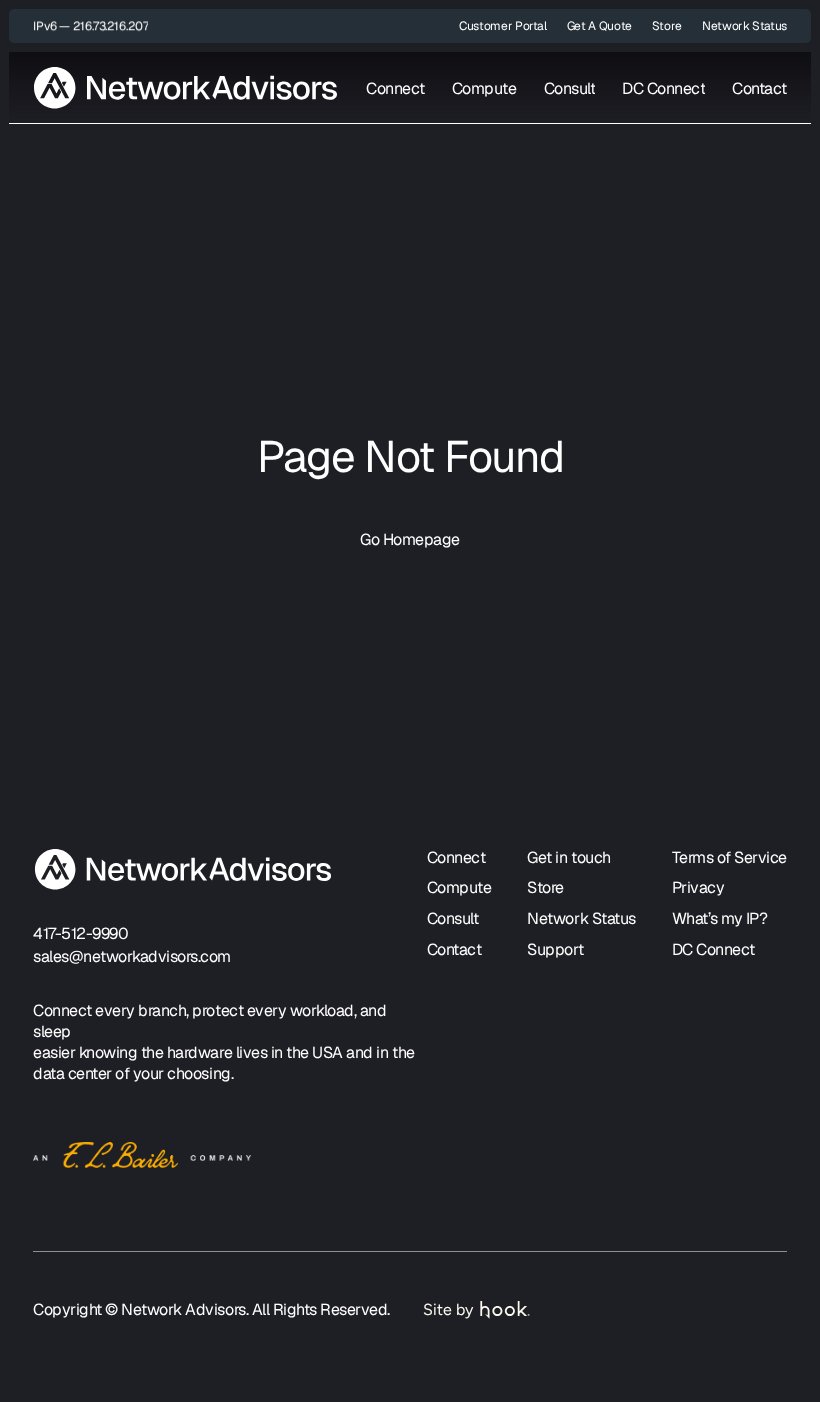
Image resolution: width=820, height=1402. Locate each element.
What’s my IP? (720, 918)
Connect (395, 88)
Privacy (698, 887)
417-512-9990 (80, 933)
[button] (90, 26)
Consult (570, 88)
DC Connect (663, 88)
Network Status (744, 26)
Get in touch (568, 857)
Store (667, 26)
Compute (484, 88)
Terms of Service (729, 857)
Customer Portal (503, 26)
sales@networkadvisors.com (132, 956)
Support (555, 949)
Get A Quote (599, 26)
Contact (759, 88)
